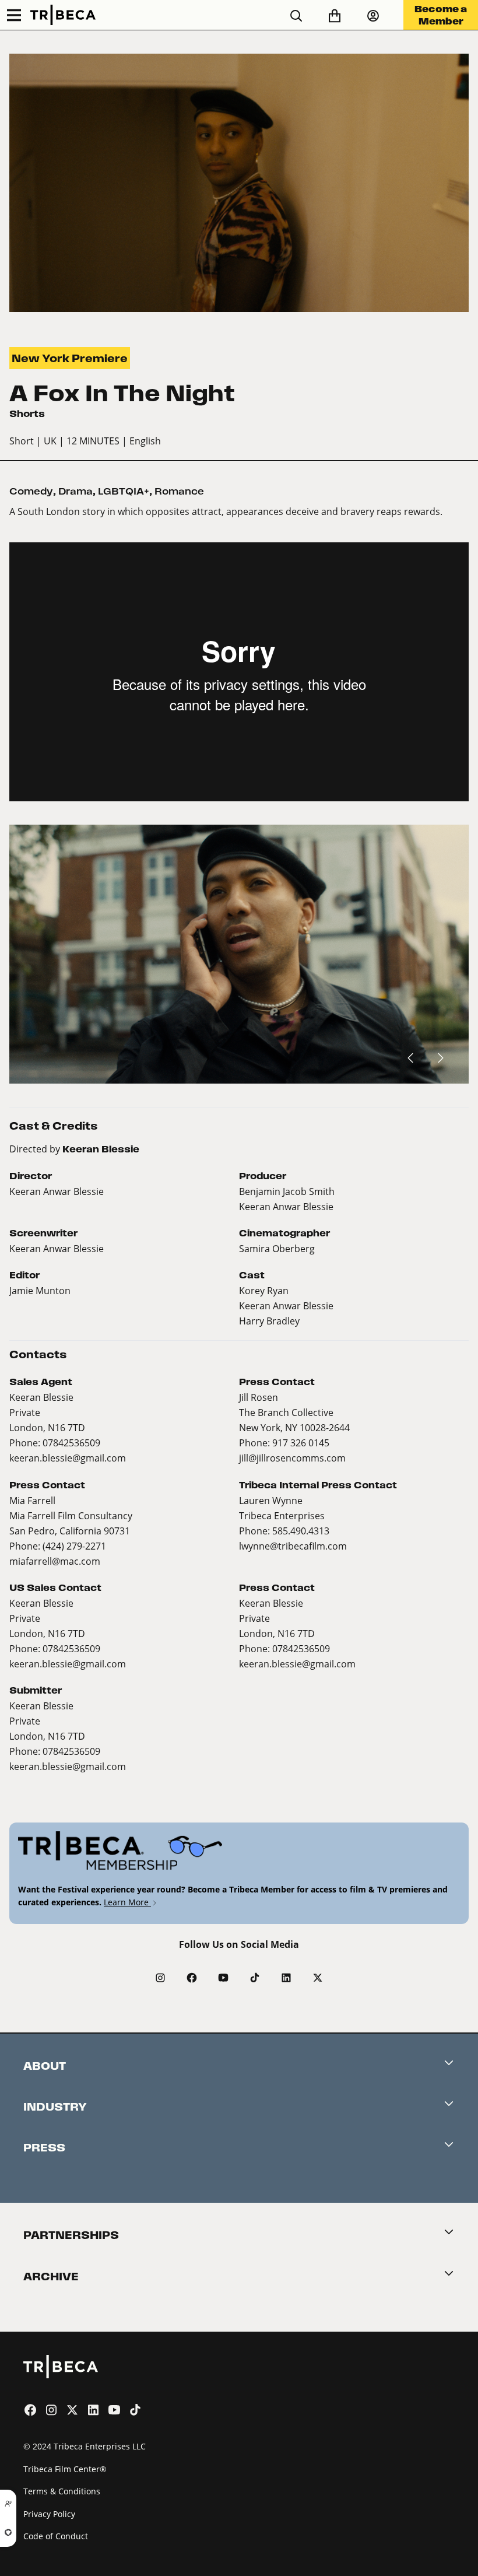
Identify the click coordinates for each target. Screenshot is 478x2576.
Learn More (127, 1902)
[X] (318, 1978)
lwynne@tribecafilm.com (293, 1546)
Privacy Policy (49, 2514)
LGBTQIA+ (124, 491)
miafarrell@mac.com (55, 1561)
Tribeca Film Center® (65, 2469)
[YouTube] (223, 1978)
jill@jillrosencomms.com (292, 1458)
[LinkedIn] (286, 1978)
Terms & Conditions (62, 2491)
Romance (179, 491)
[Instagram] (160, 1978)
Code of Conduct (56, 2536)
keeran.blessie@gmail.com (68, 1458)
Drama (75, 491)
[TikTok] (255, 1978)
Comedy (31, 491)
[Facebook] (192, 1978)
